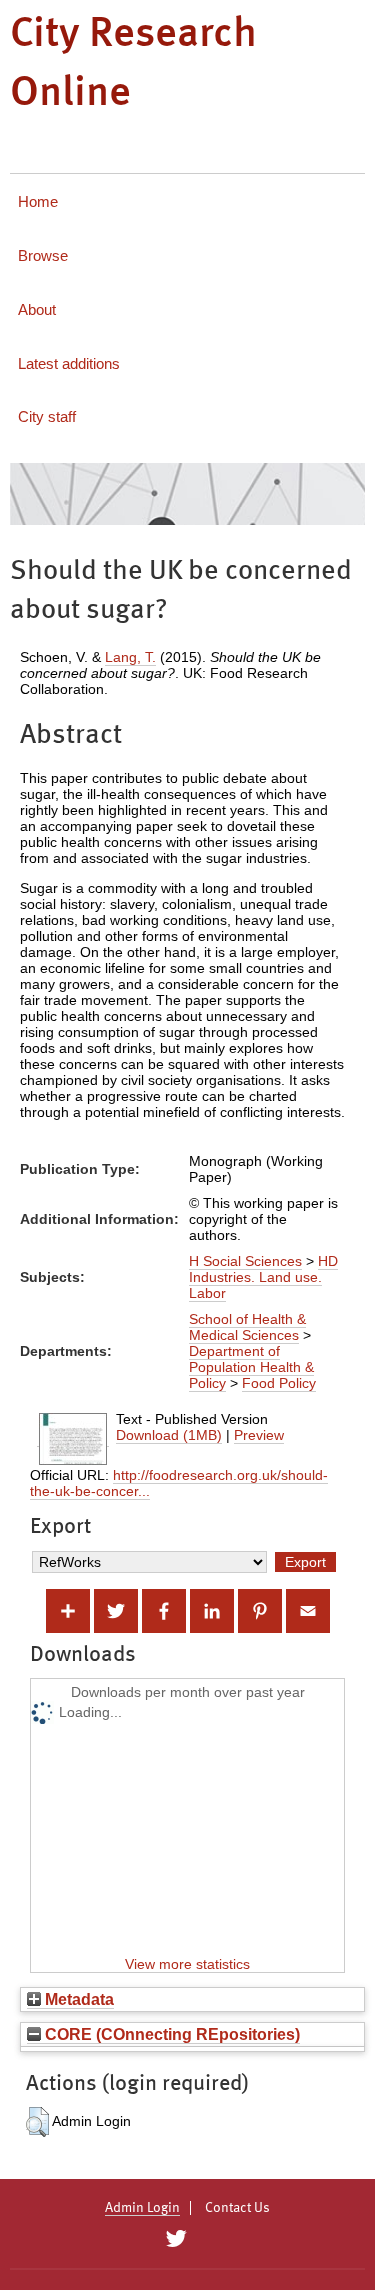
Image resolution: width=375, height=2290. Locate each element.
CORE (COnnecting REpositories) (170, 2034)
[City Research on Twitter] (176, 2239)
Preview (259, 1435)
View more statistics (187, 1964)
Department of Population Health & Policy (251, 1367)
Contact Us (237, 2208)
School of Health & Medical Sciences (247, 1327)
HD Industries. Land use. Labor (263, 1277)
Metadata (77, 1999)
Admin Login (142, 2208)
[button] (37, 2122)
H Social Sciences (245, 1261)
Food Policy (279, 1383)
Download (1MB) (169, 1435)
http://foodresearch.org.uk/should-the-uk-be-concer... (179, 1483)
